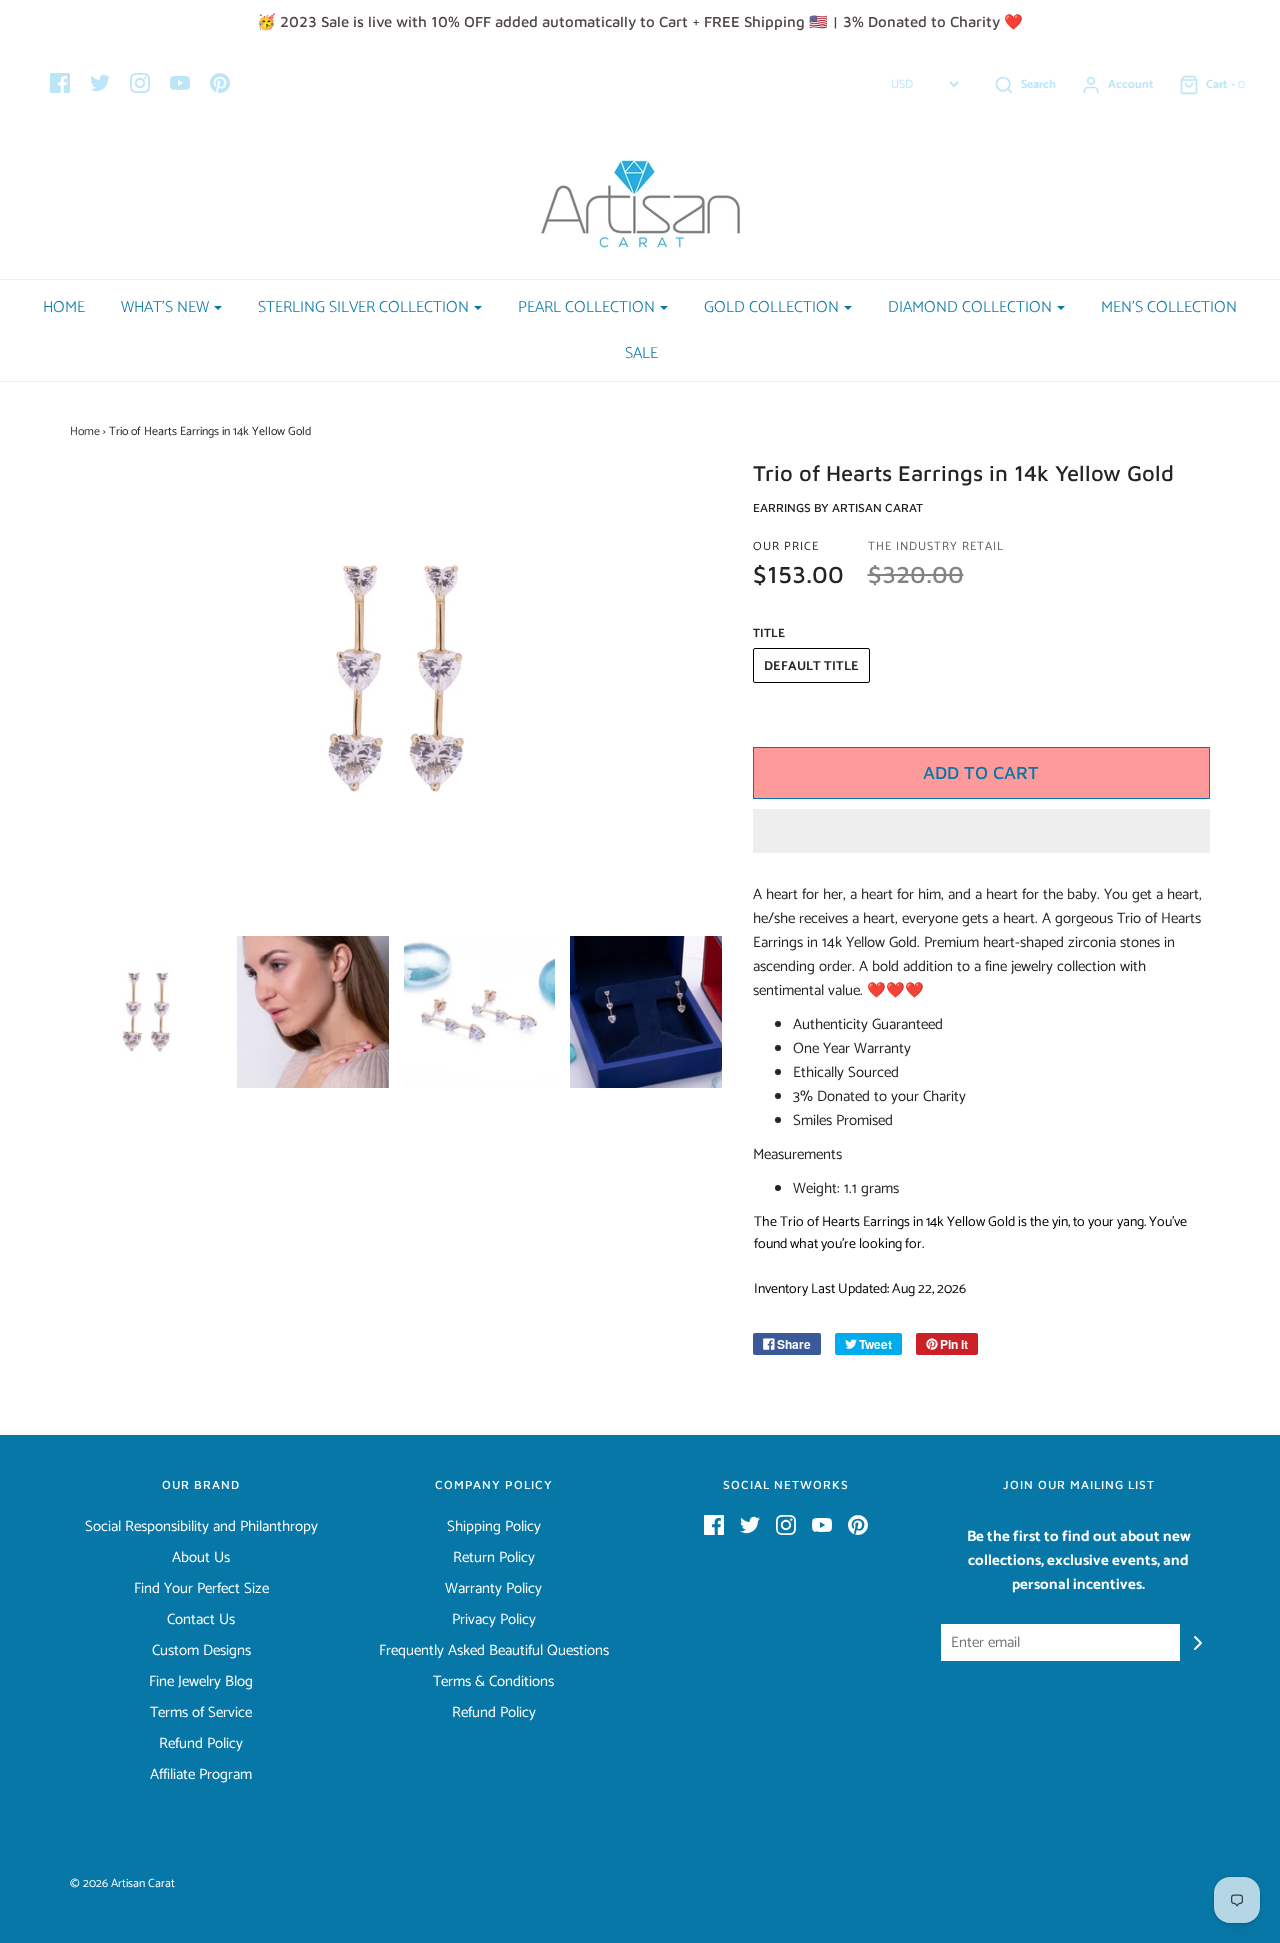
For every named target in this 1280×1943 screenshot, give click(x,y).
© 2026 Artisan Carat (122, 1883)
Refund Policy (201, 1744)
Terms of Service (201, 1713)
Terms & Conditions (493, 1682)
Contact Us (201, 1620)
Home (64, 307)
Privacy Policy (494, 1620)
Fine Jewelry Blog (201, 1682)
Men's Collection (1169, 307)
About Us (201, 1558)
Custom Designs (201, 1651)
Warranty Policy (493, 1589)
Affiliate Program (201, 1775)
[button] (982, 831)
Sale (641, 353)
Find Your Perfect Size (201, 1589)
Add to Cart (981, 772)
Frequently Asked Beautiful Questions (494, 1651)
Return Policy (494, 1558)
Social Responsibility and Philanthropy (201, 1527)
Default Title (811, 666)
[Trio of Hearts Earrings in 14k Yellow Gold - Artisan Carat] (146, 1012)
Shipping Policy (494, 1527)
